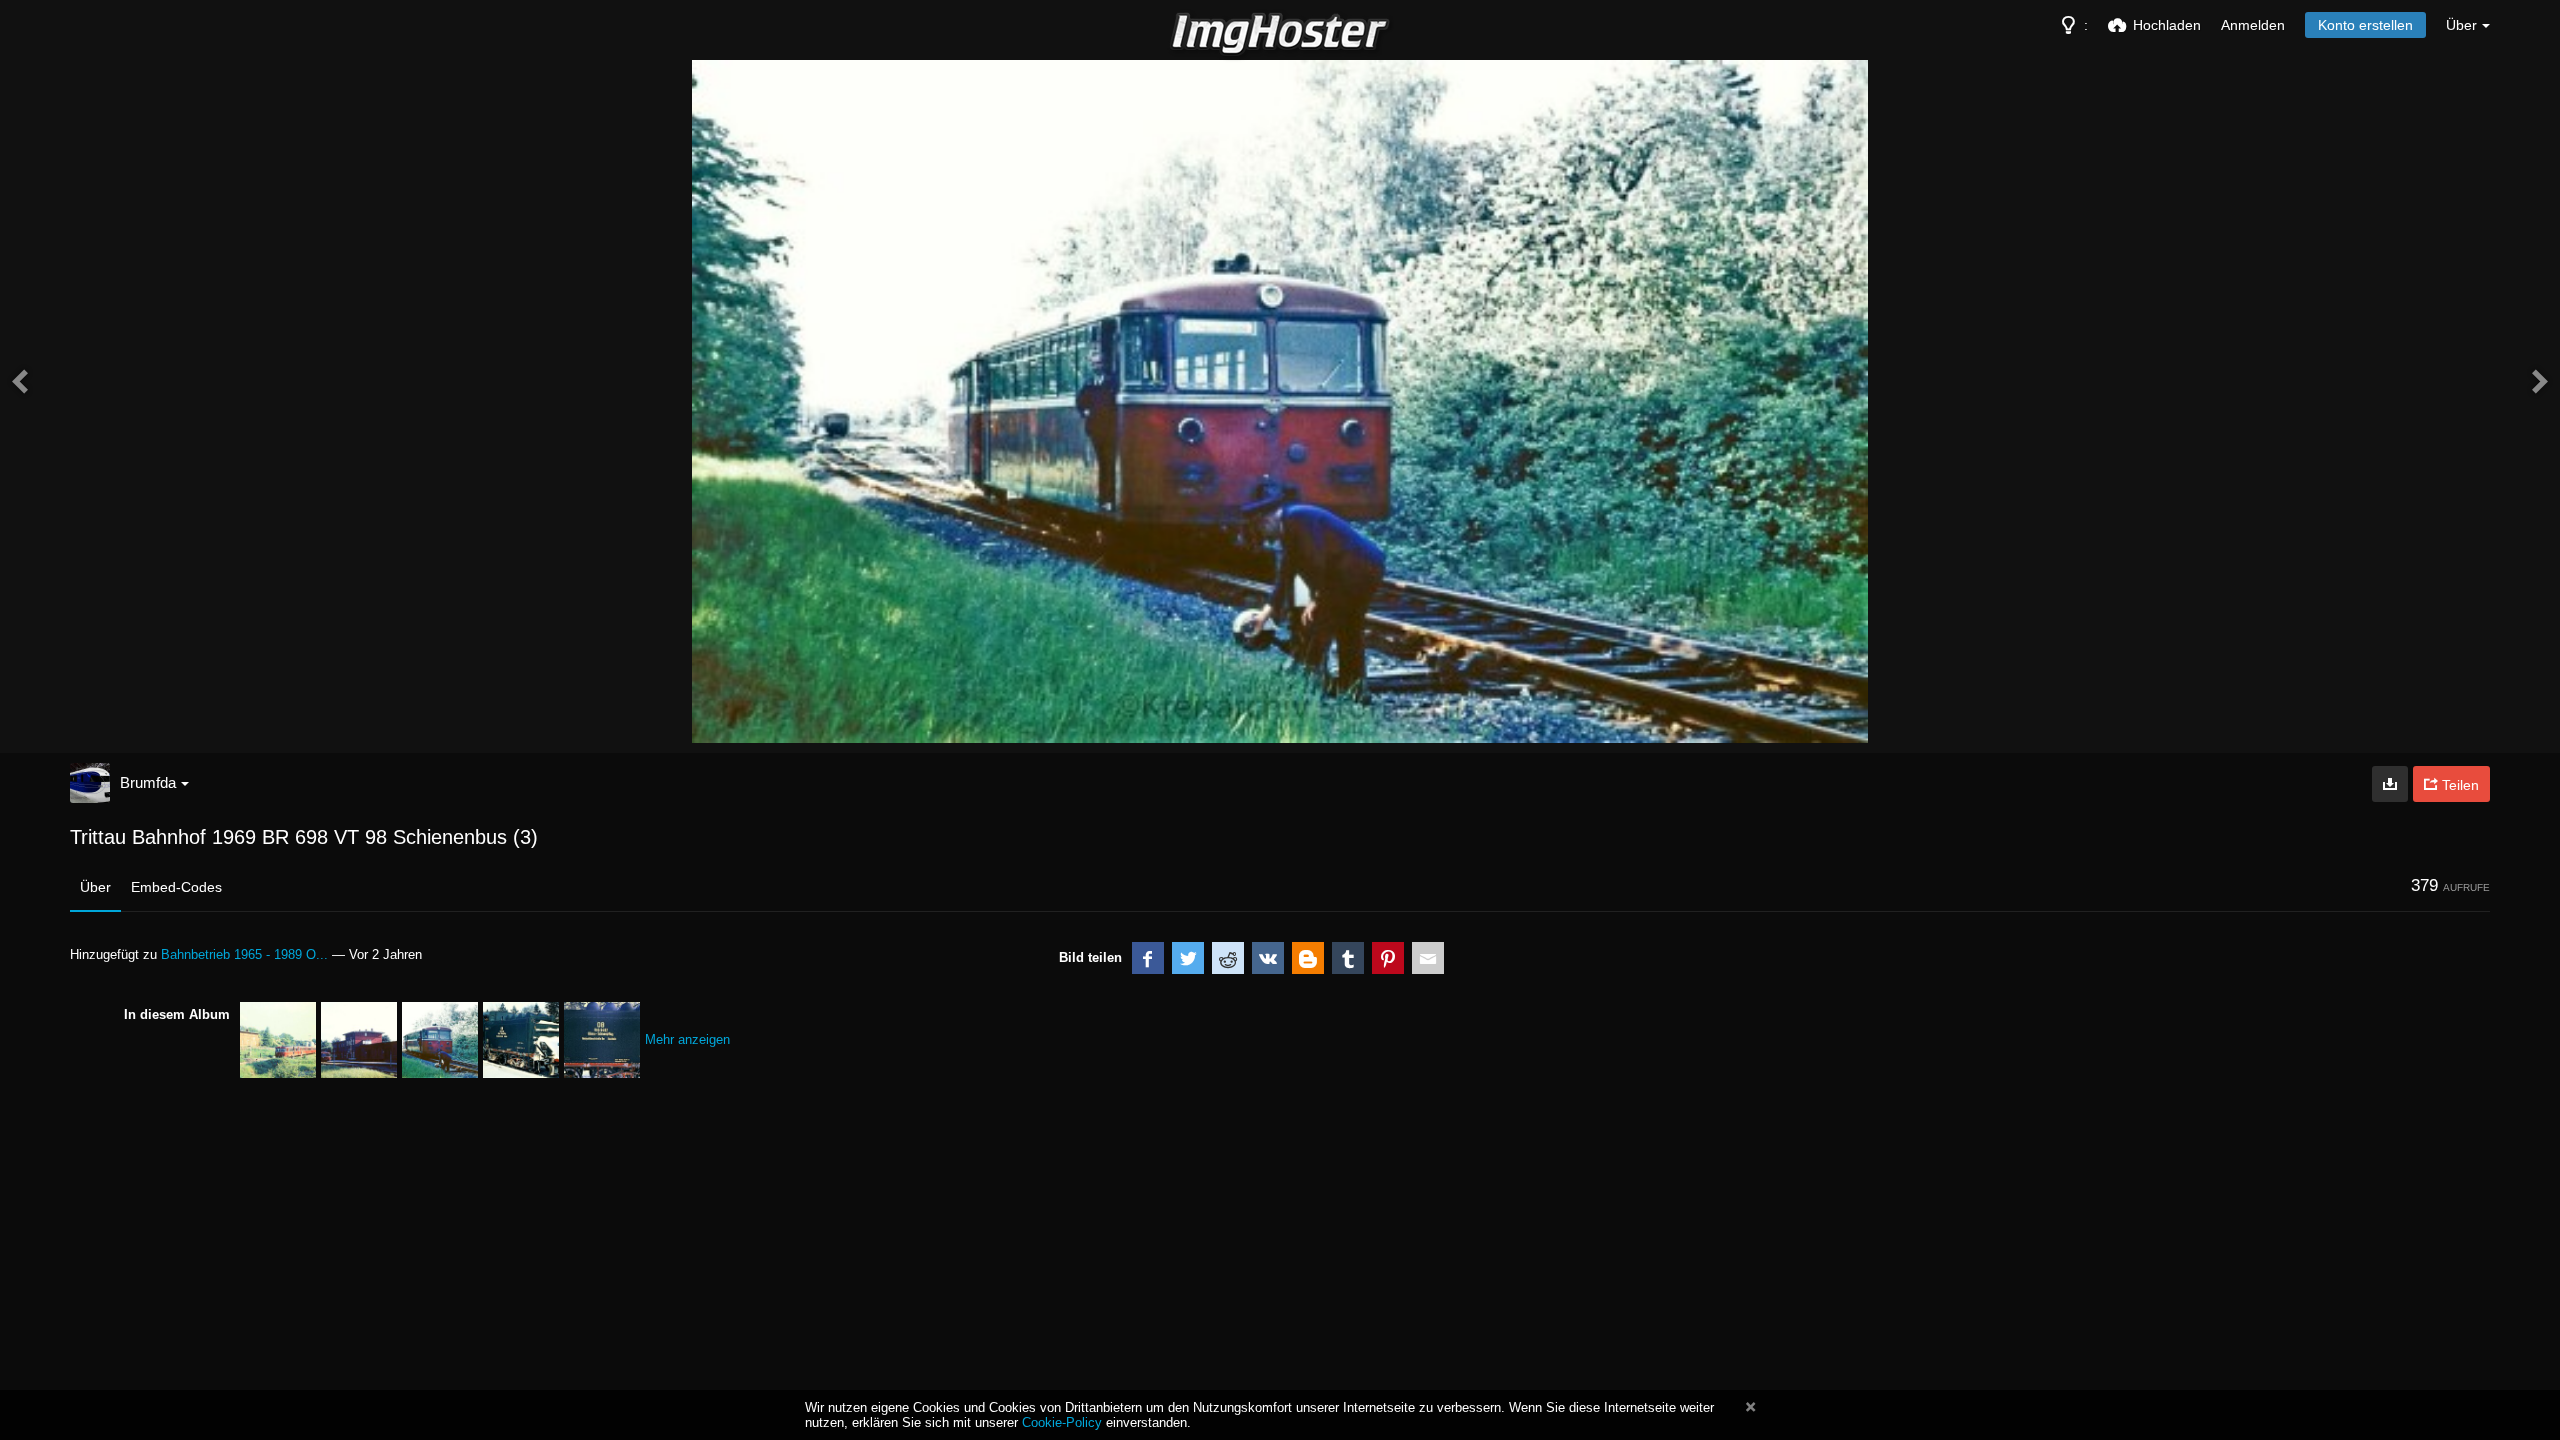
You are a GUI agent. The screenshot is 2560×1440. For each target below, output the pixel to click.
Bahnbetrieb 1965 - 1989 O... (244, 954)
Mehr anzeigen (687, 1039)
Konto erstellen (2365, 25)
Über (95, 887)
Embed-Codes (176, 887)
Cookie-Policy (1062, 1422)
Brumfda (148, 782)
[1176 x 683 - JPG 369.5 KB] (2390, 784)
